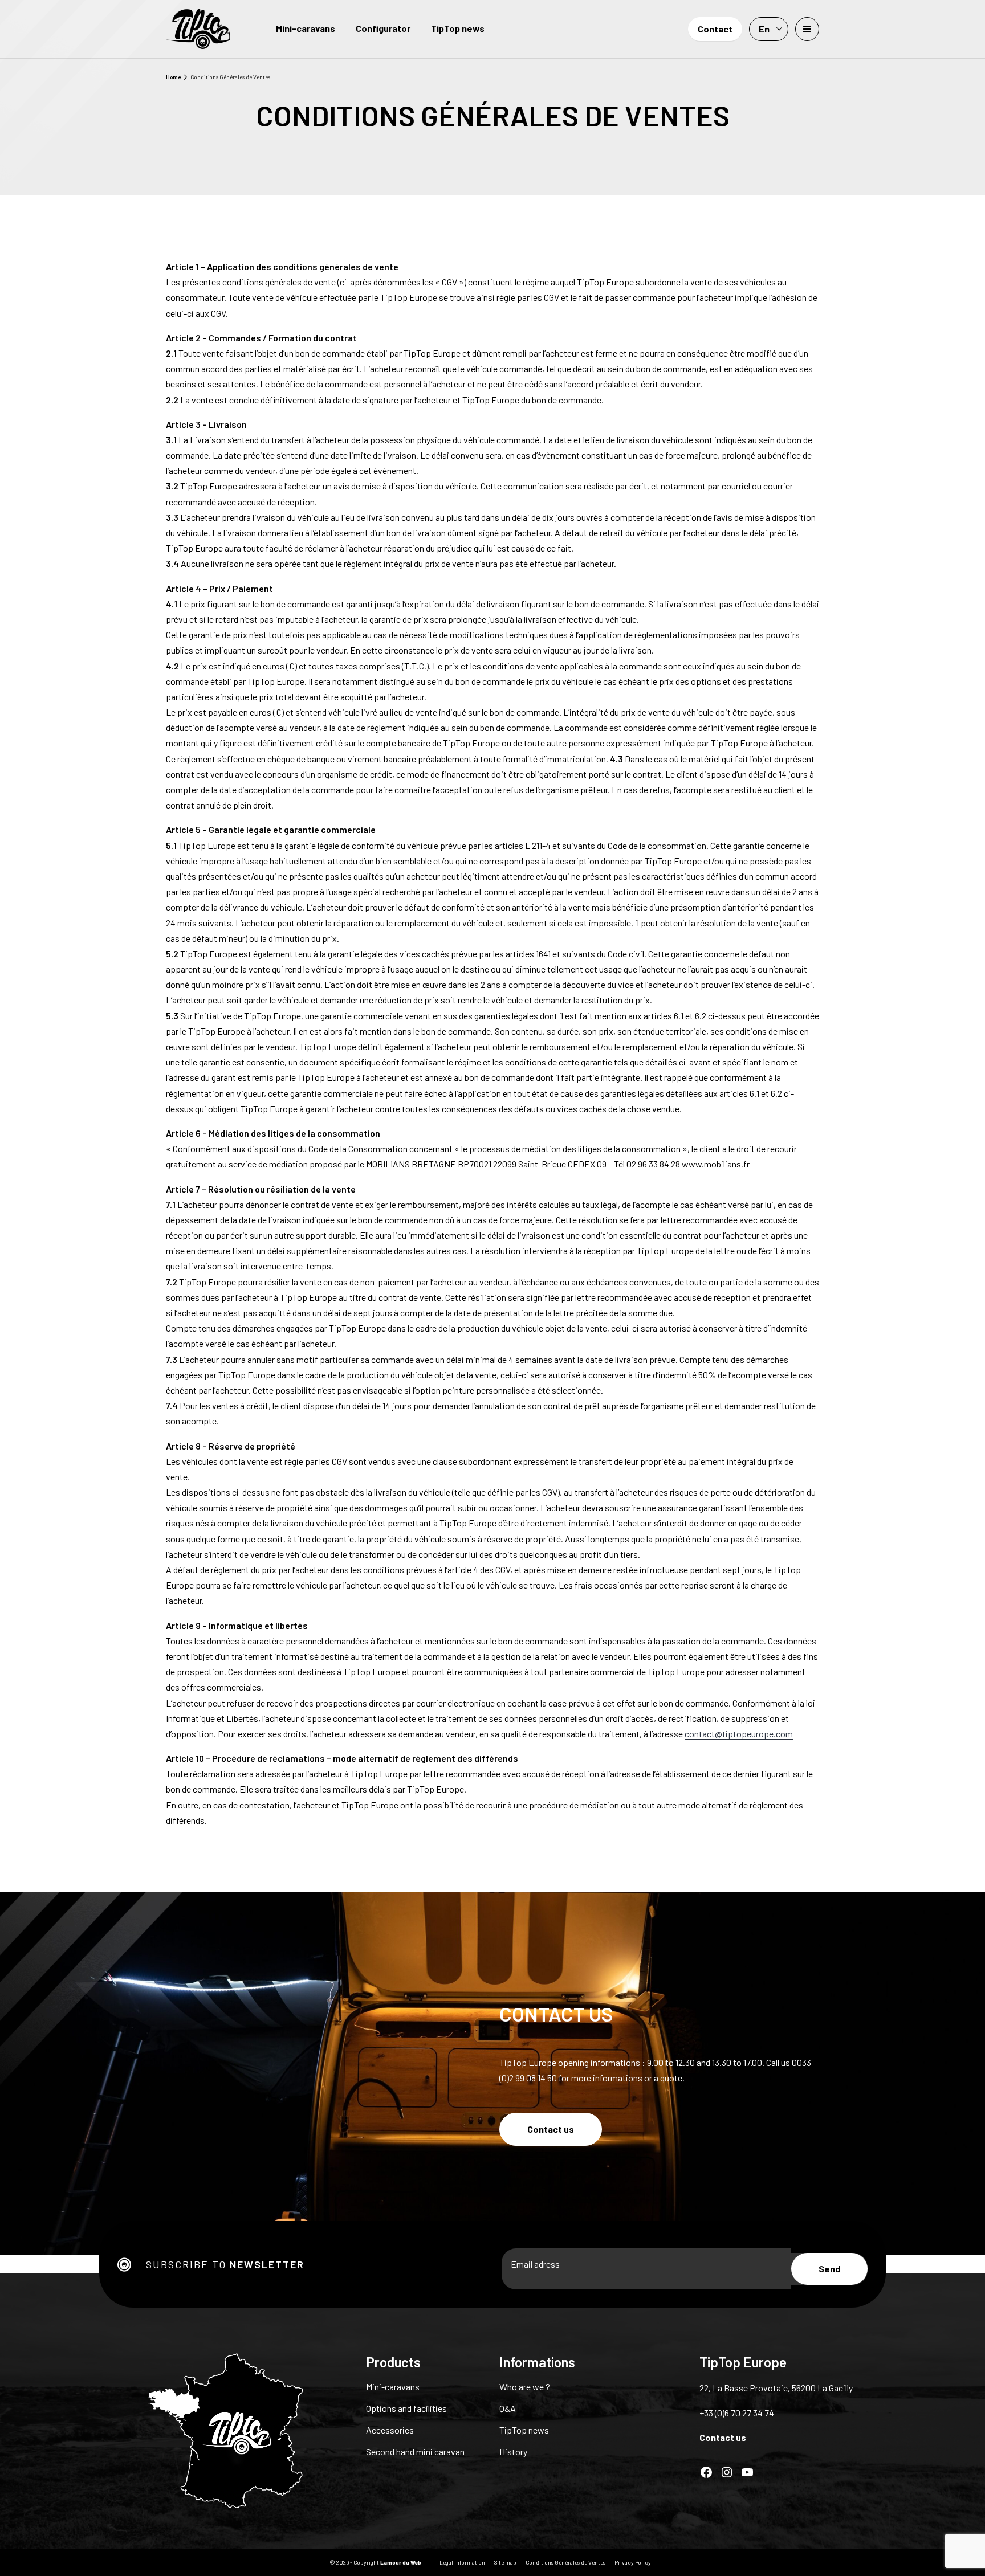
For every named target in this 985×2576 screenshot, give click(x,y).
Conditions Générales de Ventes (565, 2562)
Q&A (508, 2408)
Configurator (383, 28)
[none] (769, 29)
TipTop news (458, 28)
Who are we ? (525, 2387)
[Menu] (807, 29)
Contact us (551, 2129)
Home (173, 77)
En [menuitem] (764, 29)
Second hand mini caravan (415, 2452)
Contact (715, 29)
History (513, 2452)
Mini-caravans (306, 28)
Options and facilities (406, 2408)
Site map (505, 2562)
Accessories (390, 2430)
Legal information (462, 2562)
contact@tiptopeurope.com (739, 1734)
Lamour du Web (401, 2562)
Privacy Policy (633, 2562)
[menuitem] (769, 29)
